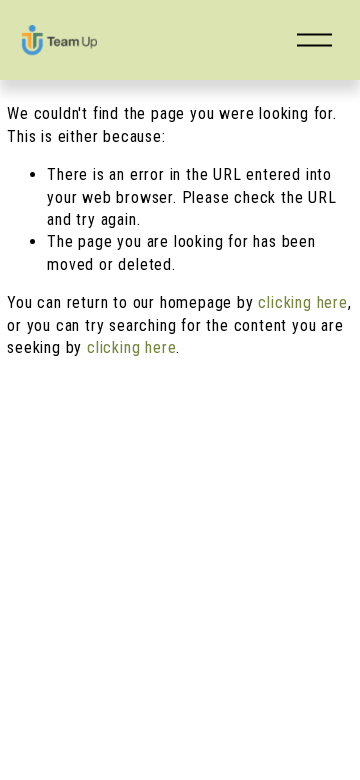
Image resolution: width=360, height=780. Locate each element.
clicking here (302, 302)
